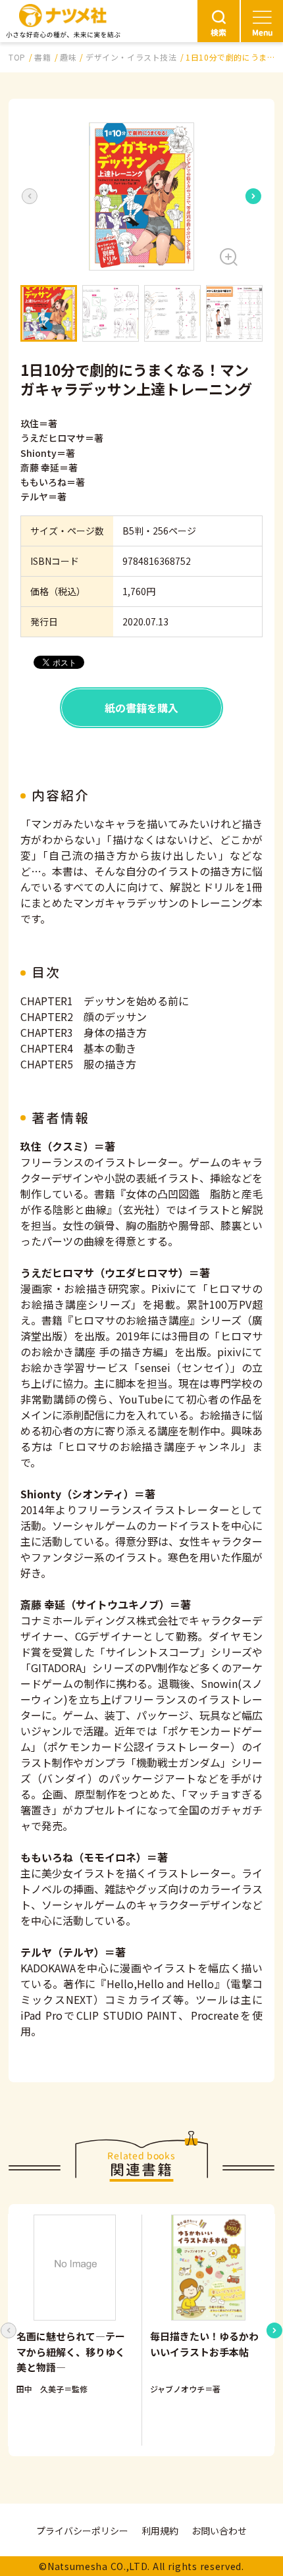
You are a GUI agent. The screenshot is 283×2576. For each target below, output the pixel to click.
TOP (17, 57)
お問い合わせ (219, 2531)
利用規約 (160, 2531)
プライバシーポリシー (82, 2531)
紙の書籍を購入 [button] (141, 708)
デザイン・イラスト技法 (131, 57)
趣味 (68, 57)
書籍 (42, 57)
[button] (141, 197)
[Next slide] (253, 196)
